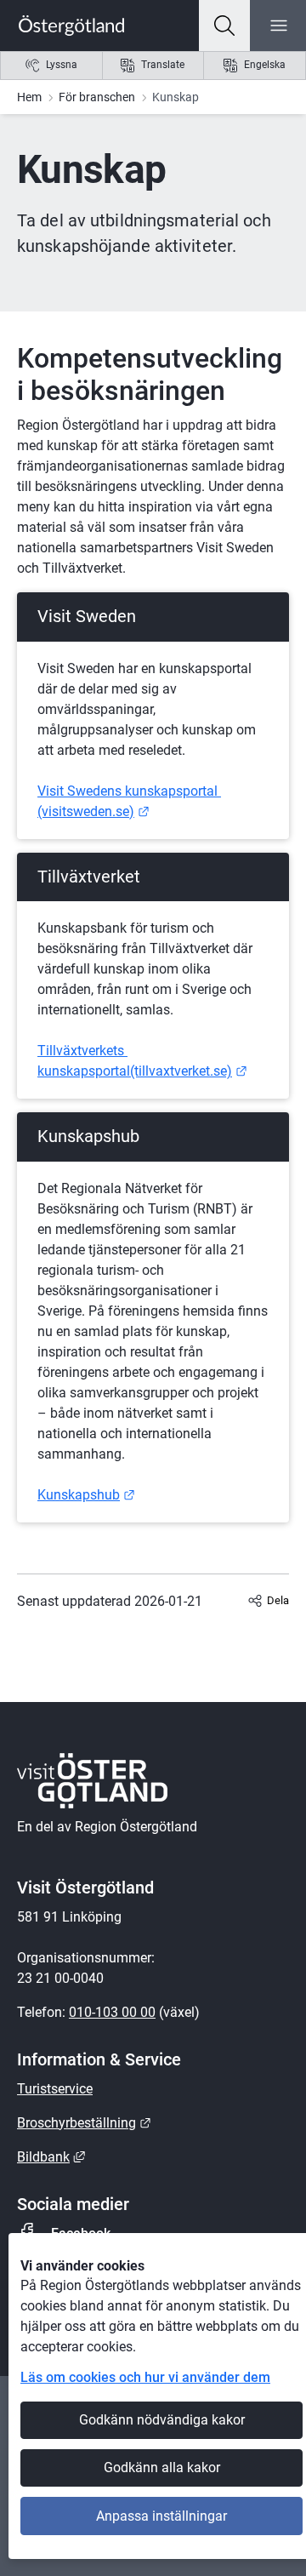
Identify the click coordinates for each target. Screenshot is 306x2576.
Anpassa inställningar (161, 2516)
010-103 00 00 (112, 2012)
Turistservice (55, 2089)
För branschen (97, 97)
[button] (224, 26)
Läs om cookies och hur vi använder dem (145, 2377)
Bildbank (51, 2157)
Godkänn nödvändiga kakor (162, 2420)
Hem (29, 97)
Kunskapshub (86, 1495)
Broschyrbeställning (84, 2123)
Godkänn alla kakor (162, 2467)
